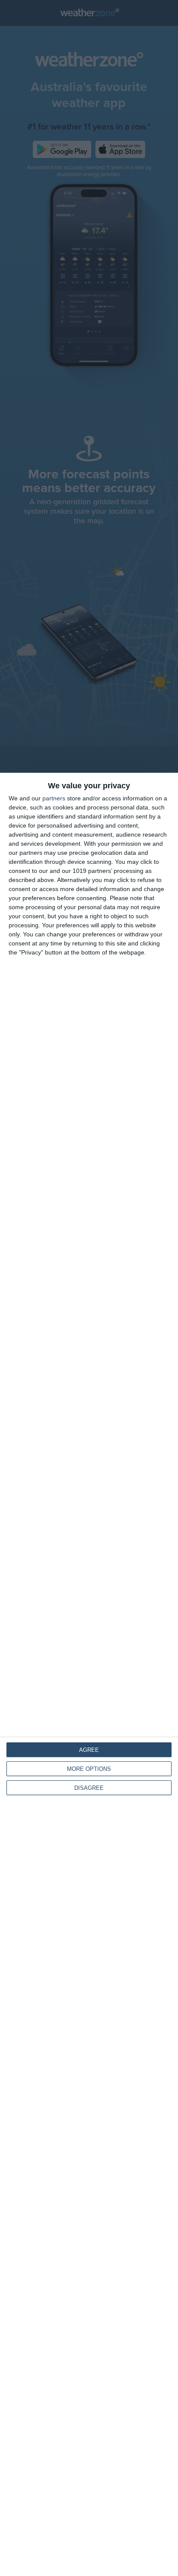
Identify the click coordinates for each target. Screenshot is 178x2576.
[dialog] (89, 1674)
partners (54, 798)
